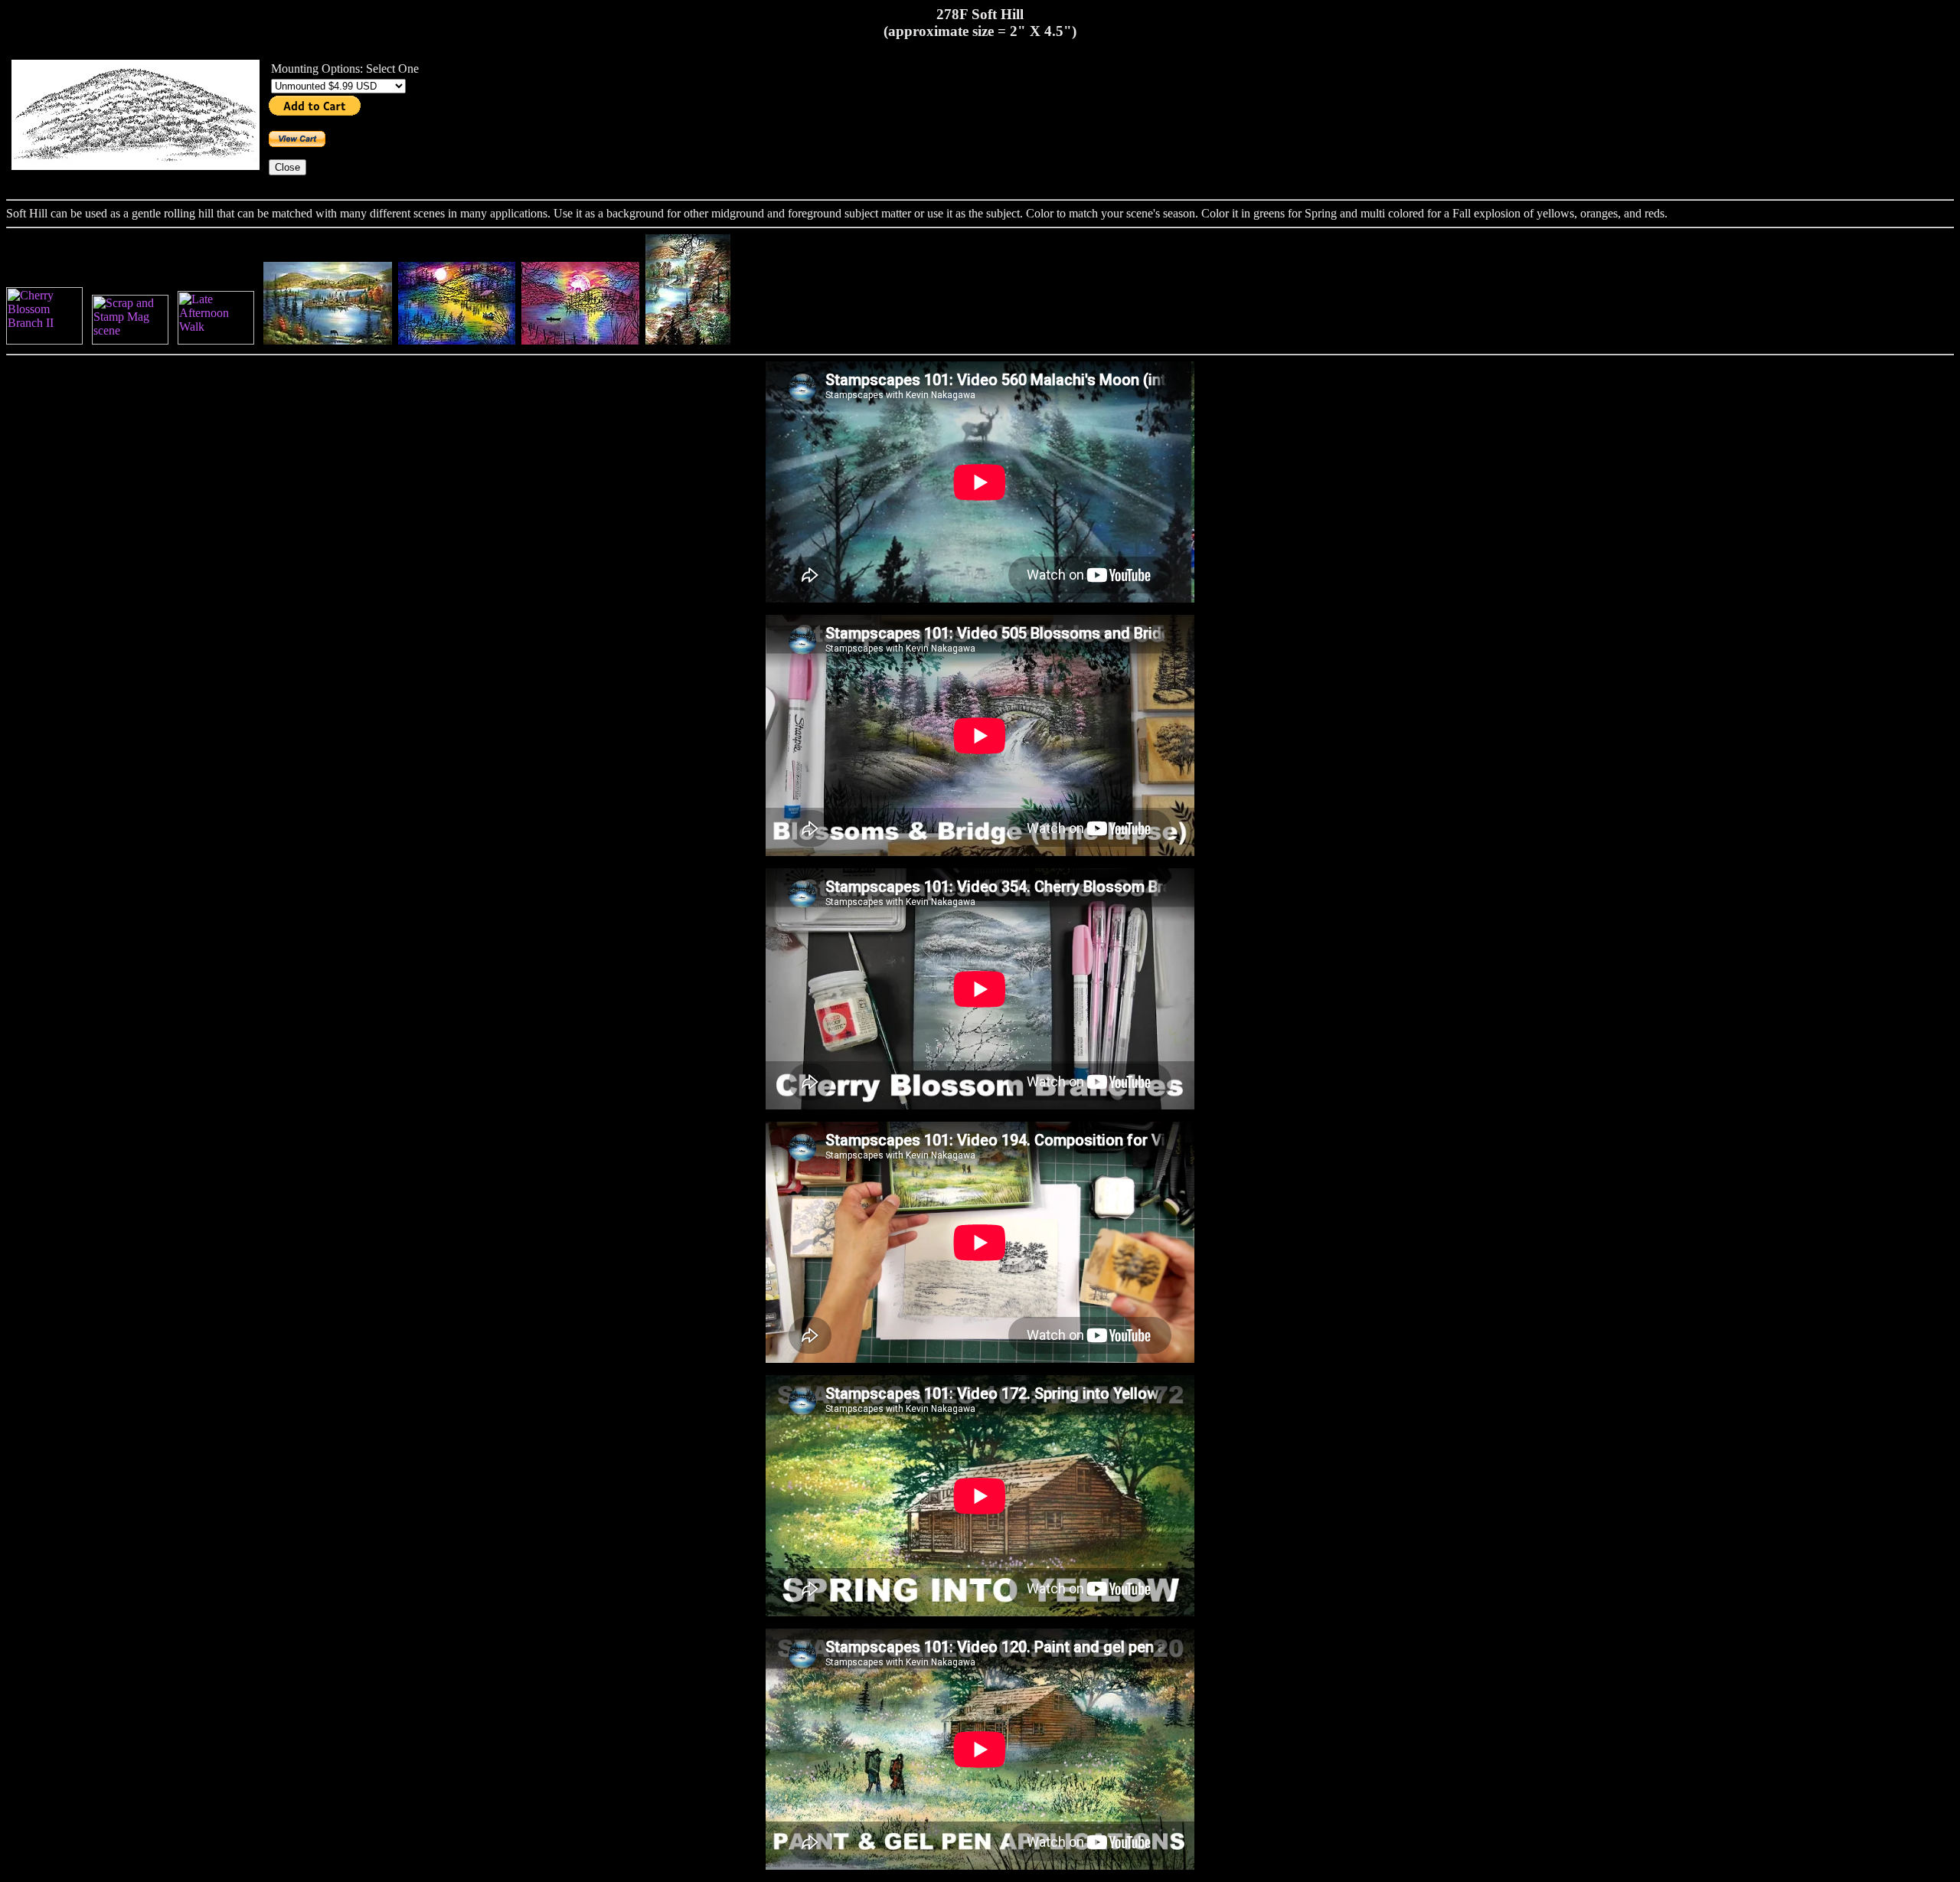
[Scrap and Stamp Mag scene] (130, 340)
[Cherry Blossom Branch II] (44, 340)
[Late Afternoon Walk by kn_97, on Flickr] (216, 340)
